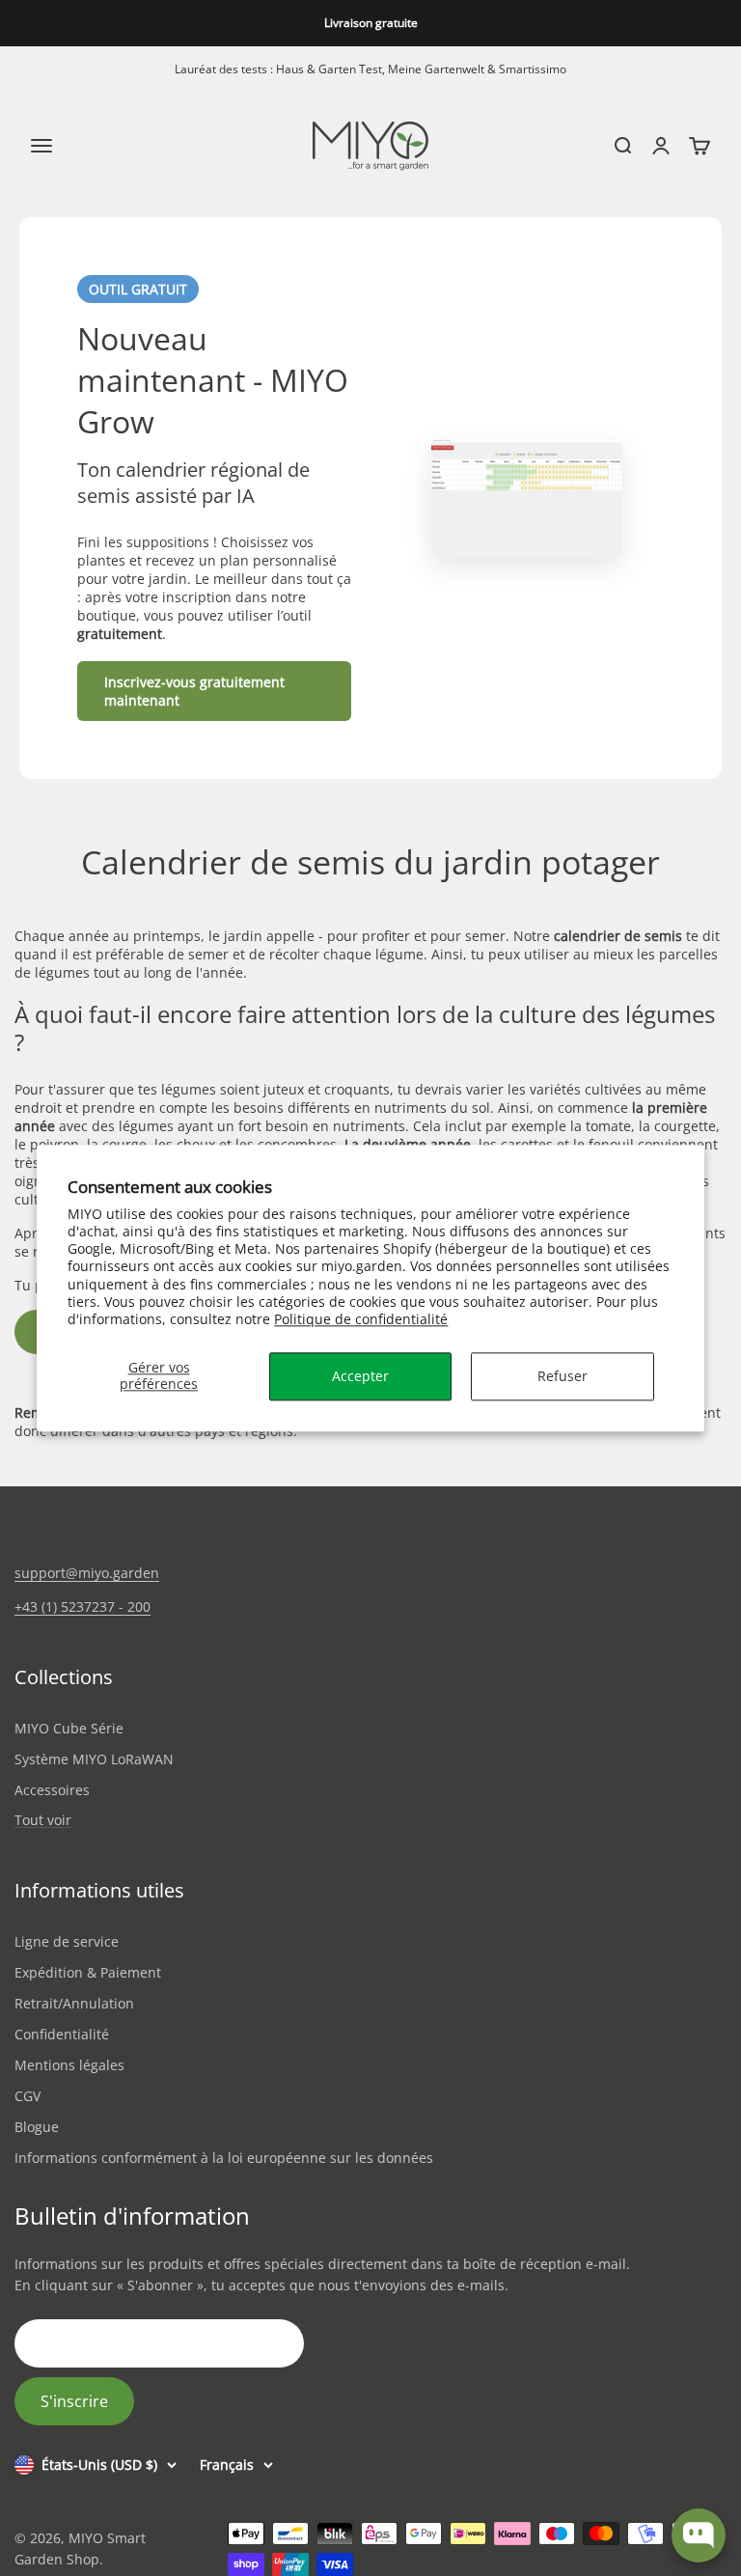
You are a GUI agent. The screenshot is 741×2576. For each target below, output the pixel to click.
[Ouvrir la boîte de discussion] (699, 2535)
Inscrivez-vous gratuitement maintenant (194, 691)
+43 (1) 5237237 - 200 (82, 1607)
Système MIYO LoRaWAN (94, 1759)
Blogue (37, 2127)
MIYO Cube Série (69, 1728)
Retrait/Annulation (74, 2003)
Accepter (360, 1376)
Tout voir (43, 1821)
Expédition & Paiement (88, 1972)
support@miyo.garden (87, 1573)
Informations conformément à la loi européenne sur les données (224, 2158)
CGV (27, 2096)
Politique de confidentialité (361, 1319)
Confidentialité (62, 2034)
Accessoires (52, 1790)
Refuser (563, 1376)
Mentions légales (69, 2065)
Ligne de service (67, 1941)
